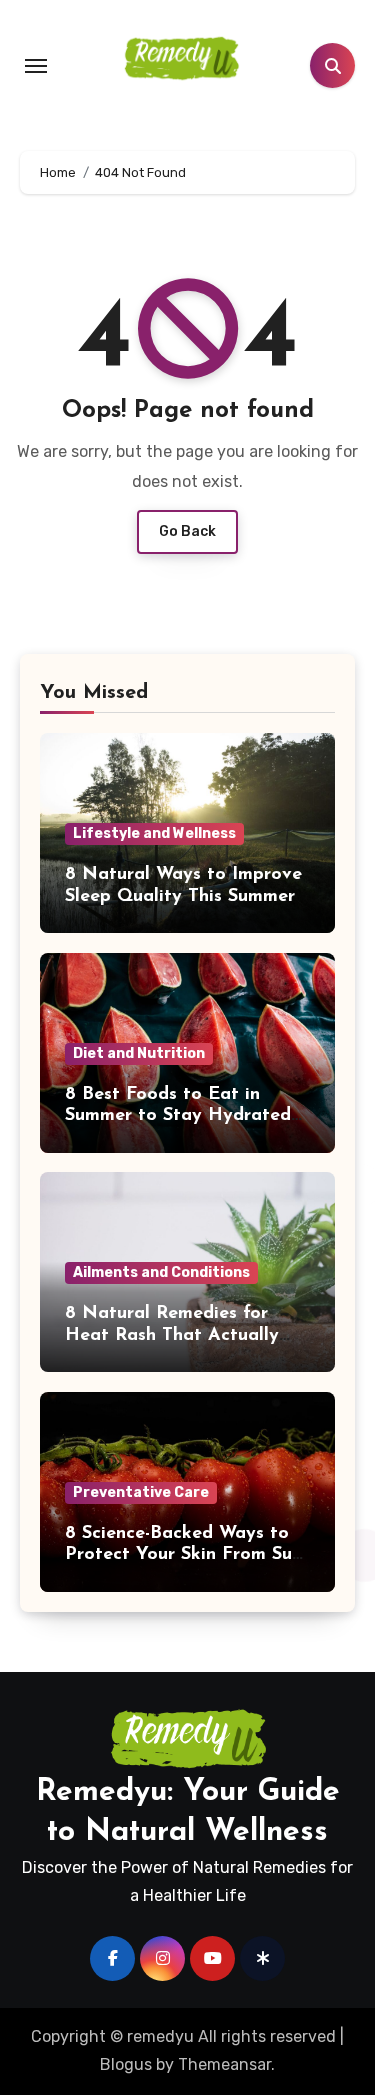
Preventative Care (141, 1492)
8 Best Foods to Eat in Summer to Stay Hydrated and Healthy (178, 1116)
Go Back (187, 531)
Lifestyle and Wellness (154, 833)
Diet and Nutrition (139, 1053)
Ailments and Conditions (161, 1272)
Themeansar (224, 2064)
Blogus (126, 2064)
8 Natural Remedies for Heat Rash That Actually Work (172, 1335)
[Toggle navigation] (36, 66)
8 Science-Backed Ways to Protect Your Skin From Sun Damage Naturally (183, 1555)
